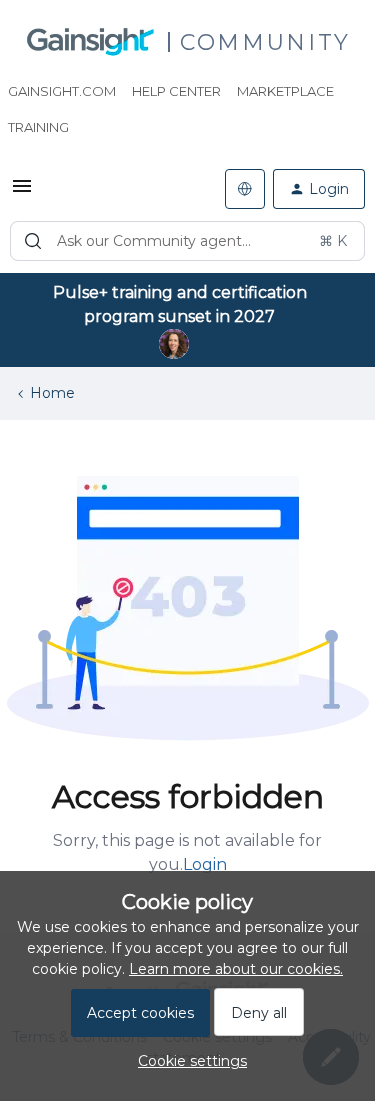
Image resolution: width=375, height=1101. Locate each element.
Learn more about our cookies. (236, 969)
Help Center (176, 91)
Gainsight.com (62, 91)
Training (38, 127)
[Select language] (245, 189)
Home (52, 393)
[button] (22, 193)
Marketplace (285, 91)
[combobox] (187, 241)
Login (205, 864)
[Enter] (33, 241)
